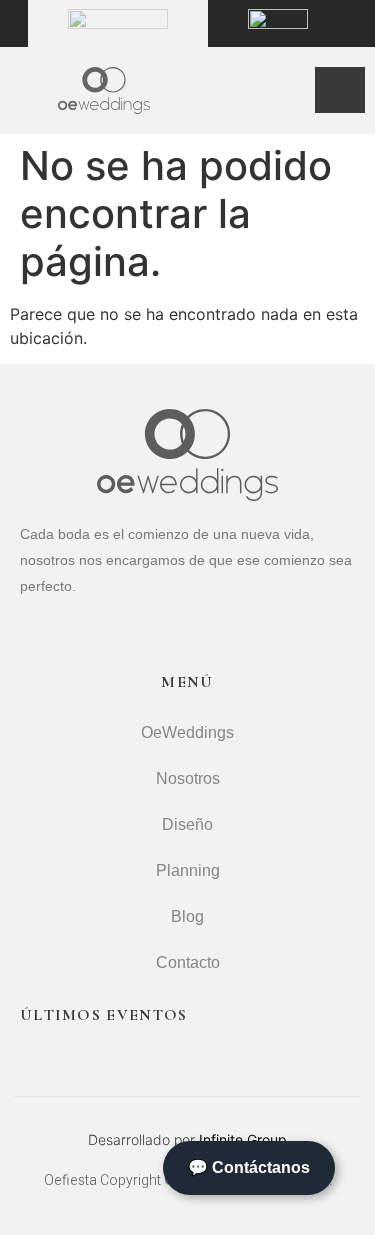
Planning (188, 870)
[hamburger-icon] (340, 90)
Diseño (187, 824)
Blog (187, 916)
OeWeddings (187, 732)
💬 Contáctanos (249, 1167)
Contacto (188, 962)
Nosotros (188, 778)
